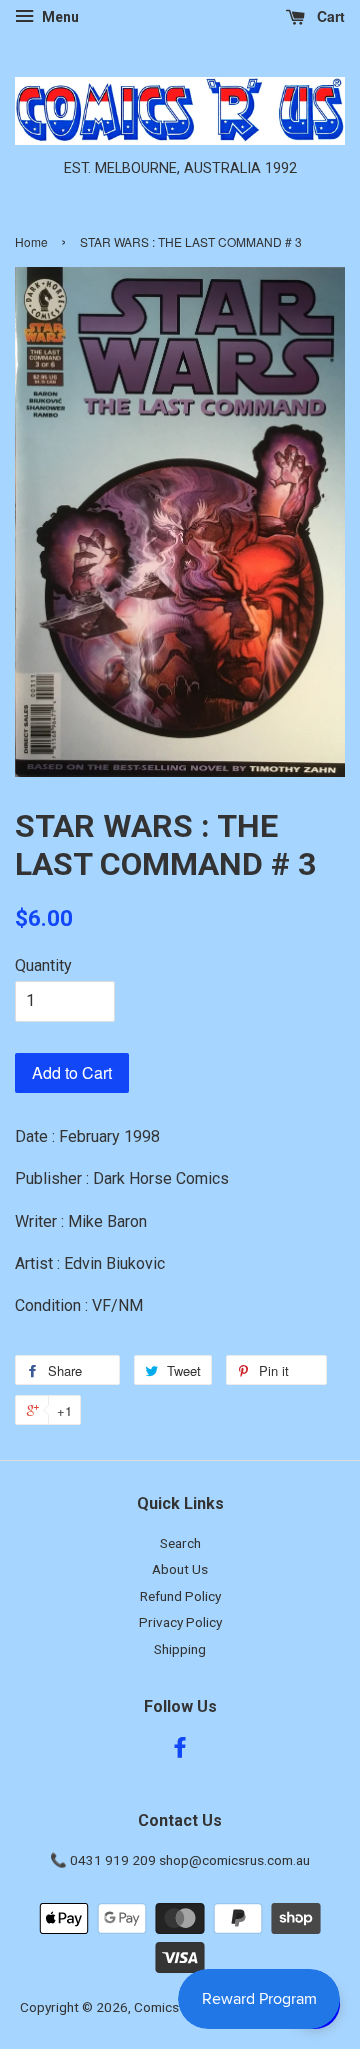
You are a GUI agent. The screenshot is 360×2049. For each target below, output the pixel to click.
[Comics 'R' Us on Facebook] (180, 1751)
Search (180, 1543)
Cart (329, 16)
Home (31, 241)
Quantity (43, 965)
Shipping (180, 1649)
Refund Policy (180, 1596)
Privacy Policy (180, 1622)
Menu (59, 17)
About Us (180, 1569)
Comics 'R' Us (174, 2007)
